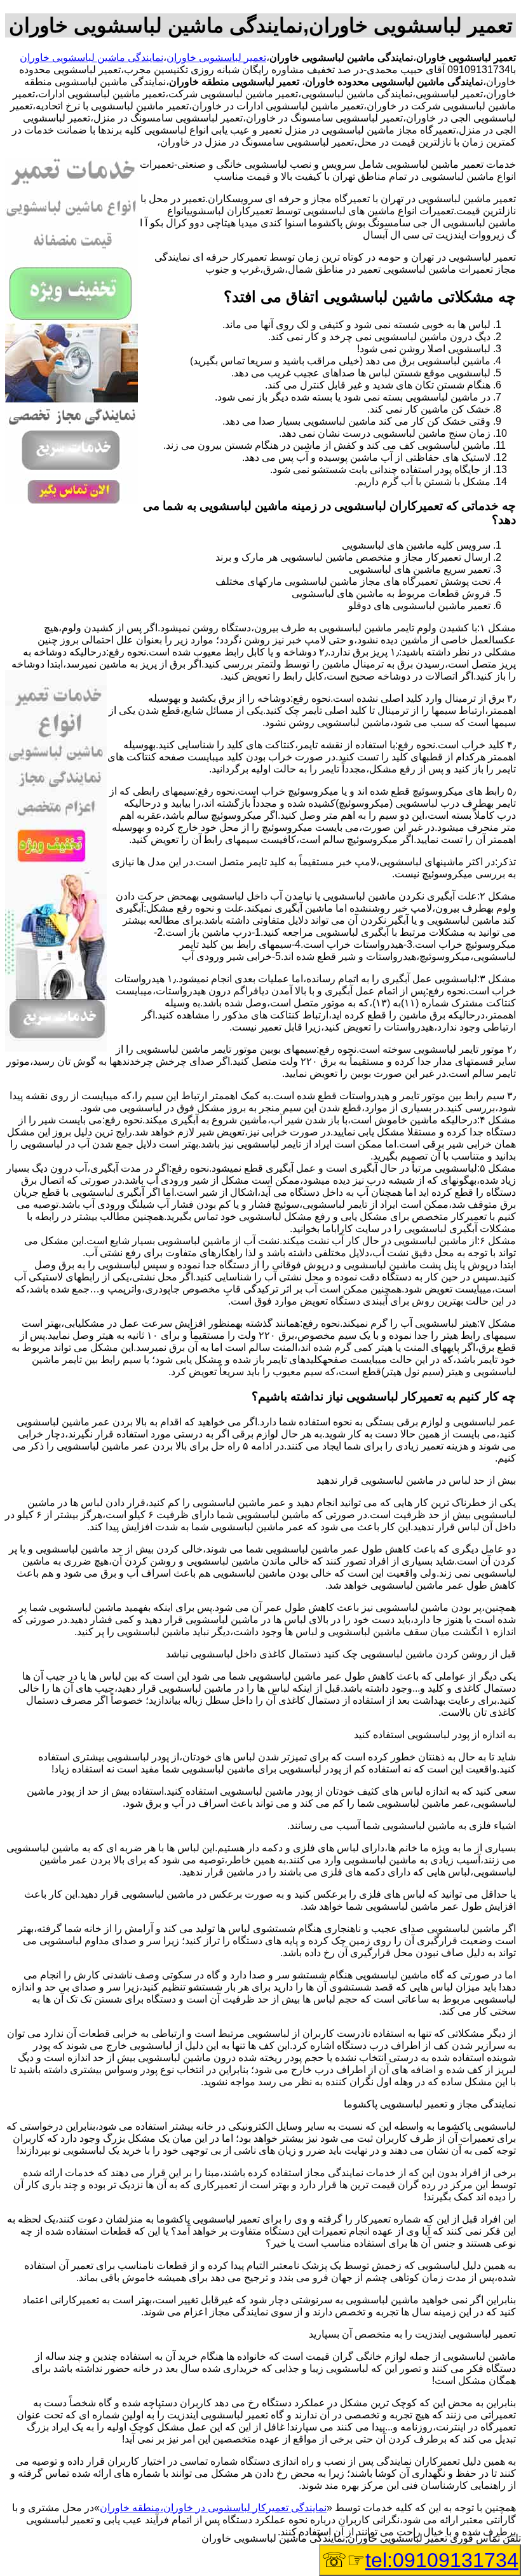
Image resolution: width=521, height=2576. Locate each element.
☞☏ (420, 2560)
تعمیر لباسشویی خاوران (216, 58)
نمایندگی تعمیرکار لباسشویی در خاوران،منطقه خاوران (213, 2508)
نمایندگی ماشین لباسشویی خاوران (91, 58)
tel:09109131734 (442, 2560)
